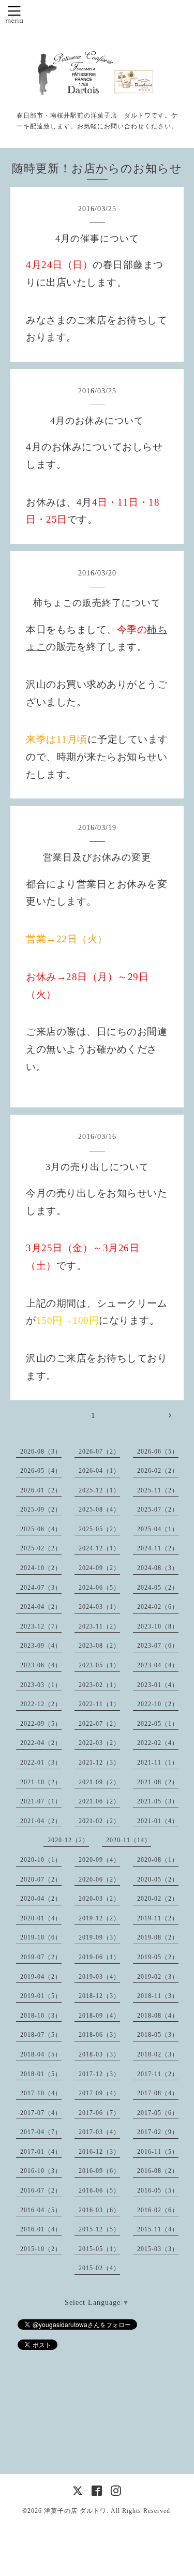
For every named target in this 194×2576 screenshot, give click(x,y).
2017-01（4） (41, 2152)
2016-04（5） (41, 2210)
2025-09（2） (41, 1509)
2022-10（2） (158, 1704)
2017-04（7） (41, 2132)
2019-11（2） (158, 1918)
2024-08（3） (158, 1568)
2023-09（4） (41, 1646)
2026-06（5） (158, 1452)
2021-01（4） (158, 1821)
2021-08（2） (158, 1782)
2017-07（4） (41, 2113)
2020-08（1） (158, 1860)
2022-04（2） (41, 1743)
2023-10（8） (158, 1626)
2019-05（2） (158, 1957)
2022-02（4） (158, 1743)
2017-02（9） (158, 2132)
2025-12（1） (99, 1490)
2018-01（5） (41, 2074)
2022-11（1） (99, 1704)
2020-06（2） (99, 1879)
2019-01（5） (41, 1996)
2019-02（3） (158, 1977)
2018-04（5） (41, 2054)
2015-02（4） (99, 2268)
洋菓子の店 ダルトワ (75, 2511)
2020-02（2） (158, 1899)
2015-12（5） (99, 2229)
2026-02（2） (158, 1471)
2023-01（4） (158, 1685)
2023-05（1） (99, 1665)
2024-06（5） (99, 1588)
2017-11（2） (158, 2074)
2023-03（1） (41, 1685)
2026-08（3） (41, 1452)
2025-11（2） (158, 1490)
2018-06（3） (99, 2035)
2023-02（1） (99, 1685)
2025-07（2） (158, 1509)
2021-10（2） (41, 1782)
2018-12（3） (99, 1996)
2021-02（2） (99, 1821)
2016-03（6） (99, 2210)
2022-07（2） (99, 1724)
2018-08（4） (158, 2016)
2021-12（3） (99, 1763)
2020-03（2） (99, 1899)
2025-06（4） (41, 1529)
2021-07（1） (41, 1801)
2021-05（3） (158, 1801)
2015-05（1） (99, 2249)
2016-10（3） (41, 2171)
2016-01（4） (41, 2229)
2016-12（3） (99, 2152)
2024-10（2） (41, 1568)
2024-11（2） (158, 1548)
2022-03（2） (99, 1743)
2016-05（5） (158, 2190)
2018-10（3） (41, 2016)
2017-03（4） (99, 2132)
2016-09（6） (99, 2171)
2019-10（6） (41, 1937)
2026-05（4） (41, 1471)
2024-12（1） (99, 1548)
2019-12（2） (99, 1918)
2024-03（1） (99, 1607)
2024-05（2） (158, 1588)
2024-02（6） (158, 1607)
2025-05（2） (99, 1529)
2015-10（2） (41, 2249)
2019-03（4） (99, 1977)
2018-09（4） (99, 2016)
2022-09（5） (41, 1724)
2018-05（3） (158, 2035)
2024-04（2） (41, 1607)
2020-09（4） (99, 1860)
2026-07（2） (99, 1452)
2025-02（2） (41, 1548)
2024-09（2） (99, 1568)
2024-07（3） (41, 1588)
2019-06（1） (99, 1957)
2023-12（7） (41, 1626)
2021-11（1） (158, 1763)
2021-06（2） (99, 1801)
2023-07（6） (158, 1646)
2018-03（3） (99, 2054)
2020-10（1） (41, 1860)
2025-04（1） (158, 1529)
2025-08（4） (99, 1509)
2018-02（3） (158, 2054)
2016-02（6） (158, 2210)
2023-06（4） (41, 1665)
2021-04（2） (41, 1821)
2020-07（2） (41, 1879)
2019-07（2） (41, 1957)
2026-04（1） (99, 1471)
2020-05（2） (158, 1879)
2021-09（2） (99, 1782)
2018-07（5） (41, 2035)
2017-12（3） (99, 2074)
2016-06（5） (99, 2190)
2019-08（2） (158, 1937)
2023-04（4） (158, 1665)
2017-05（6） (158, 2113)
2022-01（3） (41, 1763)
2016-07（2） (41, 2190)
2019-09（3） (99, 1937)
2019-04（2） (41, 1977)
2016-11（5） (158, 2152)
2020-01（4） (41, 1918)
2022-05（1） (158, 1724)
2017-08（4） (158, 2093)
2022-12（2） (41, 1704)
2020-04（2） (41, 1899)
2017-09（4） (99, 2093)
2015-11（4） (158, 2229)
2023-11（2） (99, 1626)
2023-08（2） (99, 1646)
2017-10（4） (41, 2093)
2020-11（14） (129, 1840)
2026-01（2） (41, 1490)
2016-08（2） (158, 2171)
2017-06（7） (99, 2113)
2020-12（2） (68, 1840)
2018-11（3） (158, 1996)
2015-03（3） (158, 2249)
